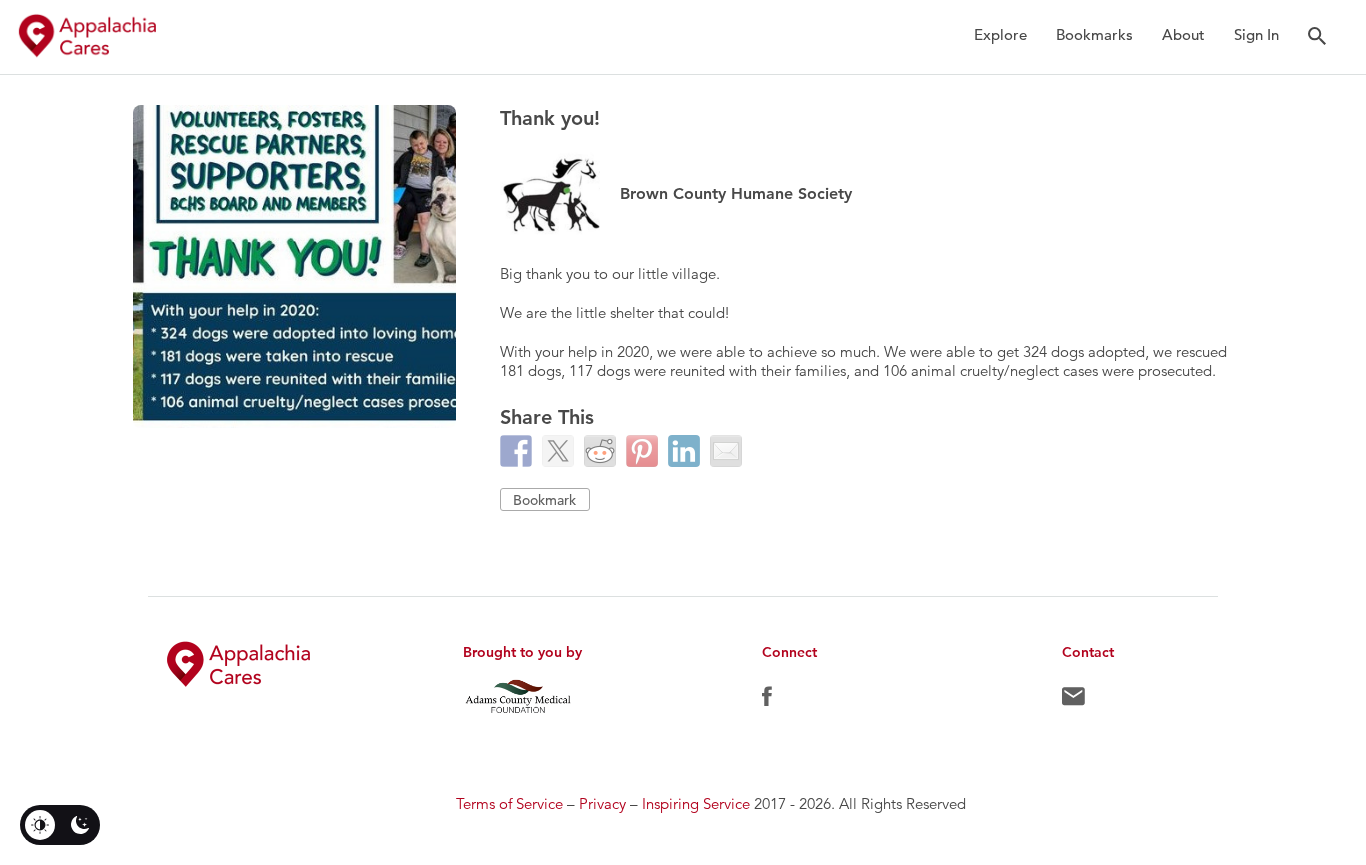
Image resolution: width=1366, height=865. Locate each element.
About (1183, 34)
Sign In (1256, 34)
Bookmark (544, 500)
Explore (1000, 34)
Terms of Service (509, 803)
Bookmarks (1094, 34)
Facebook (767, 701)
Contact (1073, 701)
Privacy (602, 803)
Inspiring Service (696, 803)
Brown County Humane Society (736, 193)
